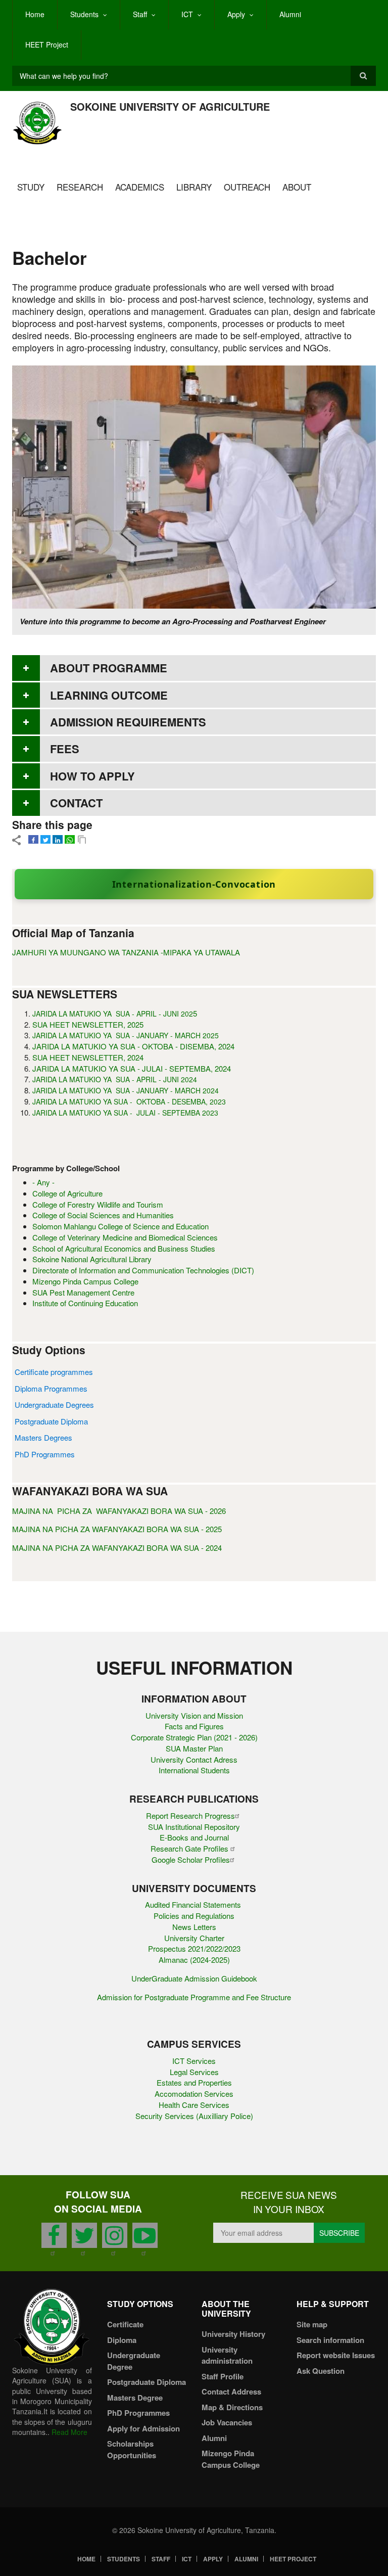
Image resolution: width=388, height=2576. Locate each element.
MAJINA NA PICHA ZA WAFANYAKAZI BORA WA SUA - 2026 (119, 1511)
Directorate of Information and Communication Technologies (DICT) (143, 1270)
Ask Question (321, 2371)
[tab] (194, 668)
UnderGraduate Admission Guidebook (194, 1978)
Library (194, 187)
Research (80, 187)
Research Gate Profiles (190, 1848)
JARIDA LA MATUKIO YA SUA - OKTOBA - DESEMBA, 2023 (129, 1101)
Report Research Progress (190, 1815)
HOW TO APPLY (92, 776)
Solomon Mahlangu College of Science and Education (120, 1226)
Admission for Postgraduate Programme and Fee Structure (194, 1997)
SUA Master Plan (194, 1748)
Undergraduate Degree (134, 2361)
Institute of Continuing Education (85, 1303)
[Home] (37, 122)
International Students (194, 1770)
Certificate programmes (54, 1372)
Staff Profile (223, 2376)
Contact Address (231, 2391)
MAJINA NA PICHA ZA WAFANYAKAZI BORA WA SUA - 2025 (117, 1529)
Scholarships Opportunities (132, 2449)
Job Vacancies (227, 2422)
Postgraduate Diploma (51, 1421)
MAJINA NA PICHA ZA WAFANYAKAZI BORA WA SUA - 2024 (117, 1548)
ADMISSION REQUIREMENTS (128, 722)
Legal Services (194, 2072)
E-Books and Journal (194, 1837)
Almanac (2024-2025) (194, 1960)
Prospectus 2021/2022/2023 (194, 1948)
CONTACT (76, 803)
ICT (187, 14)
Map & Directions (232, 2407)
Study (31, 187)
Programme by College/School (66, 1168)
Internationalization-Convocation (194, 884)
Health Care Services (194, 2105)
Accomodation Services (194, 2094)
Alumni (290, 14)
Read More (69, 2432)
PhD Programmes (45, 1454)
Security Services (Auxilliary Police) (194, 2116)
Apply (236, 14)
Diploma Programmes (51, 1388)
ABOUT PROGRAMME (109, 668)
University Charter (194, 1938)
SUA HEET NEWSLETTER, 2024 (88, 1057)
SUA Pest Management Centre (83, 1292)
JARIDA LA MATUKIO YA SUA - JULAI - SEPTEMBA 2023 (125, 1113)
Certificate (125, 2324)
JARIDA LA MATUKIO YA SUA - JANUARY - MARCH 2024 (126, 1090)
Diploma (122, 2340)
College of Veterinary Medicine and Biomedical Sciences (125, 1237)
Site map (312, 2324)
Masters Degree (135, 2398)
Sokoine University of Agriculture (170, 106)
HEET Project (47, 44)
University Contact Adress (194, 1759)
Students (84, 14)
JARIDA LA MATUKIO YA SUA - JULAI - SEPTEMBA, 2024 (132, 1068)
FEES (65, 749)
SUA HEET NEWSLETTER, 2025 (88, 1024)
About (297, 187)
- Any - (43, 1182)
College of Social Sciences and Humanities (103, 1215)
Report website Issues (336, 2355)
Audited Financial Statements (194, 1904)
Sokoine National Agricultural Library (92, 1259)
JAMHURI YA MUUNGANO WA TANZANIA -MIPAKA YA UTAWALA (126, 952)
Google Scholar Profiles (191, 1859)
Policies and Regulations (194, 1916)
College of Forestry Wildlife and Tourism (98, 1204)
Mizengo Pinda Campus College (85, 1281)
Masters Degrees (43, 1437)
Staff (140, 14)
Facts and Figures (194, 1726)
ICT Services (194, 2061)
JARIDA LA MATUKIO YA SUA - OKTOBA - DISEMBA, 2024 (133, 1046)
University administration (227, 2355)
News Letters (194, 1927)
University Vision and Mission (194, 1715)
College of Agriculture (67, 1193)
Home (35, 14)
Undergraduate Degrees (54, 1405)
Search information (330, 2340)
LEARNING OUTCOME (109, 695)
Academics (140, 187)
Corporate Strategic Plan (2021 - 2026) (194, 1737)
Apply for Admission (143, 2428)
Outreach (247, 187)
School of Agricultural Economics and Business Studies (124, 1248)
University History (233, 2334)
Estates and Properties (194, 2082)
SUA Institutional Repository (194, 1827)
